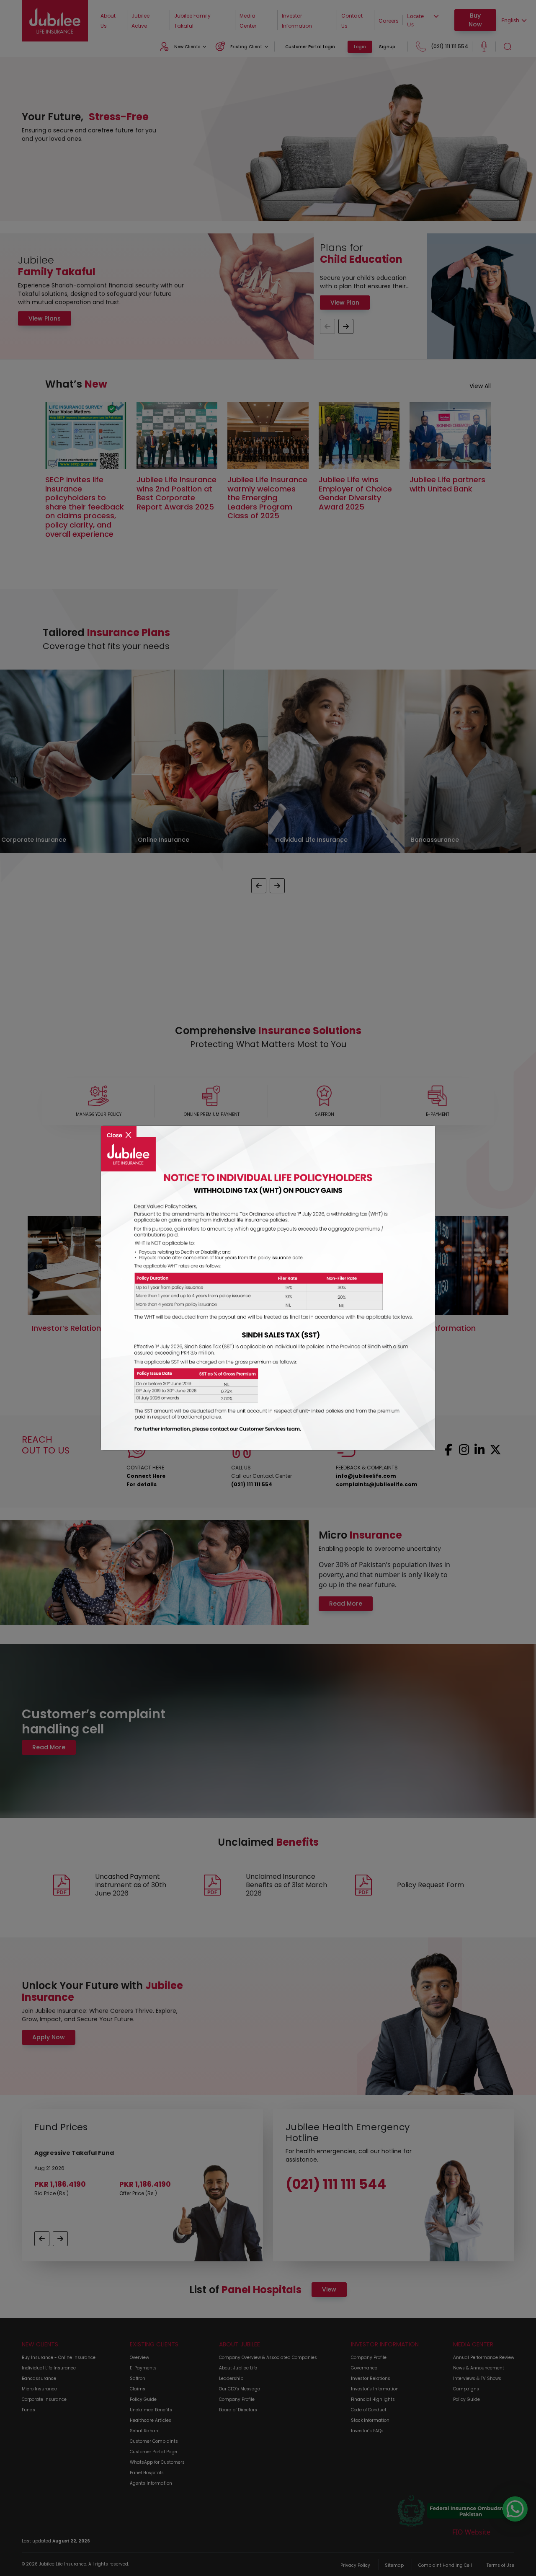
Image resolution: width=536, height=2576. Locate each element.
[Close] (119, 1129)
